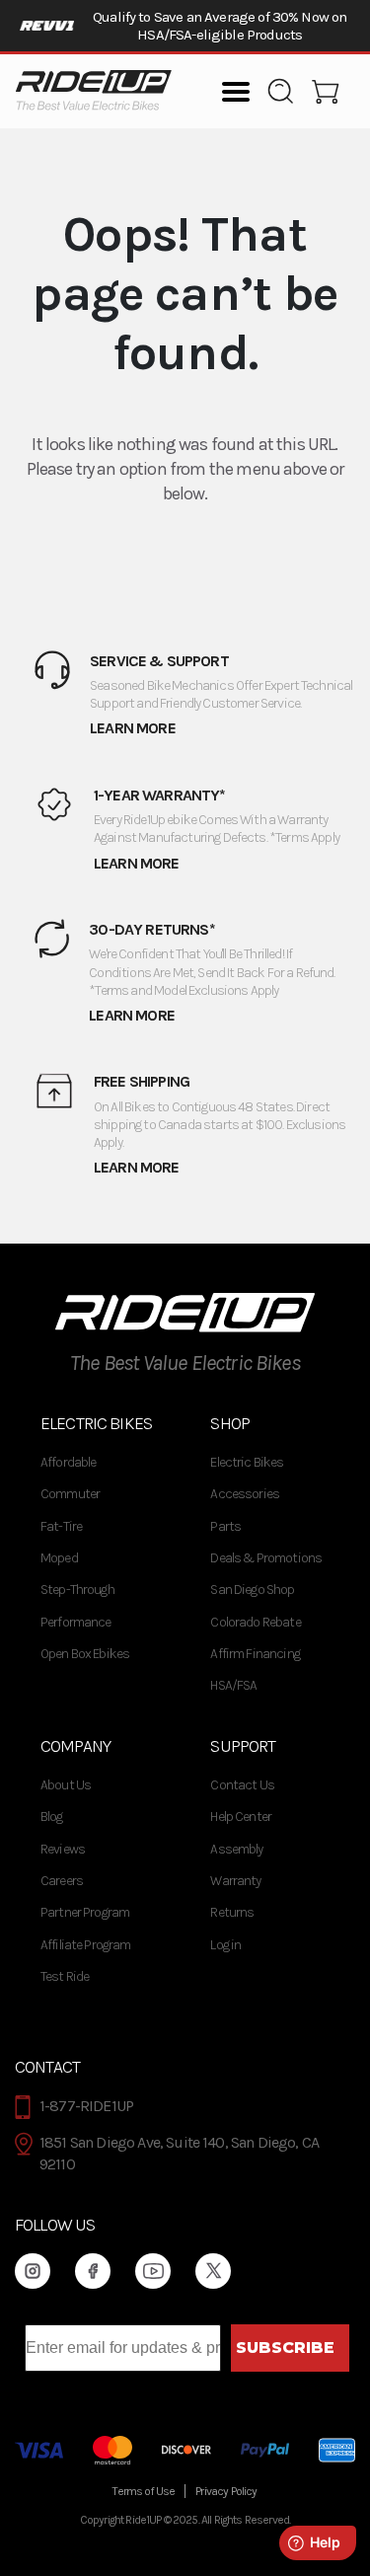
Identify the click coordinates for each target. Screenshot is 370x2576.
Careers (62, 1881)
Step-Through (77, 1590)
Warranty (235, 1881)
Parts (225, 1526)
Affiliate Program (86, 1945)
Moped (59, 1558)
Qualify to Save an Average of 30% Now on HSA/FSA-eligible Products (220, 26)
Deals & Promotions (266, 1558)
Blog (52, 1817)
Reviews (63, 1849)
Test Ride (65, 1976)
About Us (66, 1785)
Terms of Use (144, 2491)
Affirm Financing (255, 1654)
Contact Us (242, 1785)
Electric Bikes (247, 1462)
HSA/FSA (233, 1685)
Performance (76, 1622)
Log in (225, 1945)
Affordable (69, 1462)
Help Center (241, 1817)
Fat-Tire (61, 1526)
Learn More (133, 728)
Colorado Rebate (255, 1622)
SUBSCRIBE (285, 2348)
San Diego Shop (252, 1590)
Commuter (70, 1494)
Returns (232, 1912)
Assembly (236, 1849)
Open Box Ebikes (85, 1654)
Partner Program (85, 1912)
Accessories (245, 1494)
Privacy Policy (226, 2491)
